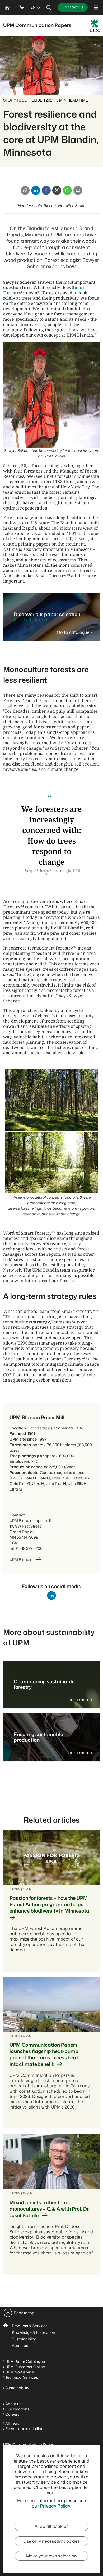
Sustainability (24, 2339)
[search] (49, 7)
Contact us (73, 7)
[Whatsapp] (67, 190)
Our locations (17, 2409)
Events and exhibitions (25, 2429)
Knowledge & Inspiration (34, 2332)
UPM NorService (20, 2372)
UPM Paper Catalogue (25, 2361)
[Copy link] (25, 190)
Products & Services (30, 2326)
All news (12, 2423)
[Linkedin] (36, 190)
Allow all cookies (51, 2526)
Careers (12, 2414)
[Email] (78, 190)
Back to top (24, 2313)
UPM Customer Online (25, 2367)
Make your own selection (51, 2556)
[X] (57, 190)
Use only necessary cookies (51, 2541)
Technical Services (22, 2377)
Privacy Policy (55, 2506)
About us (20, 2346)
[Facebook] (46, 190)
